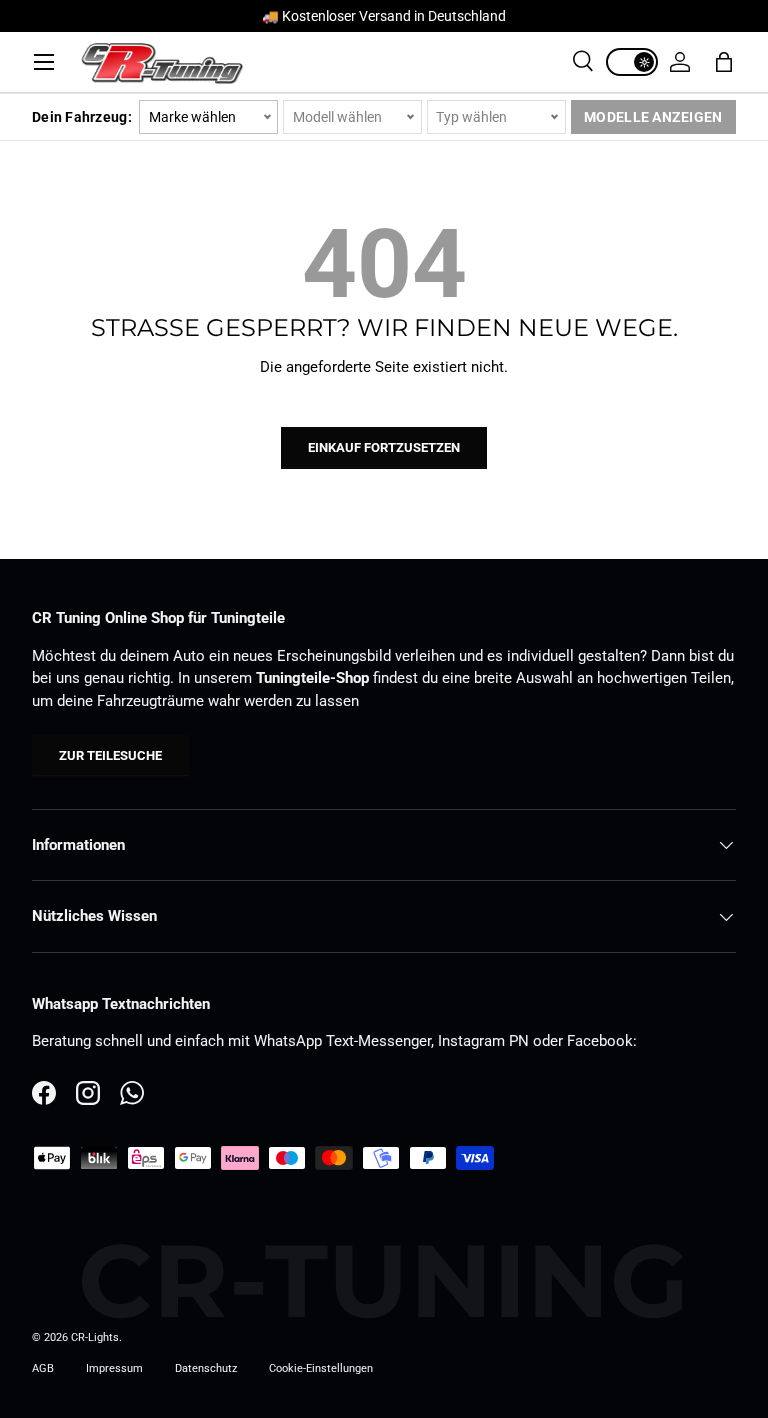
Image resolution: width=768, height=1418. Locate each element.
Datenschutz (206, 1368)
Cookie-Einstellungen (321, 1368)
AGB (43, 1368)
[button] (724, 62)
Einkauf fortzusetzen (384, 447)
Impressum (114, 1368)
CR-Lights (95, 1337)
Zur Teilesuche (110, 755)
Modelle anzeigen (653, 117)
